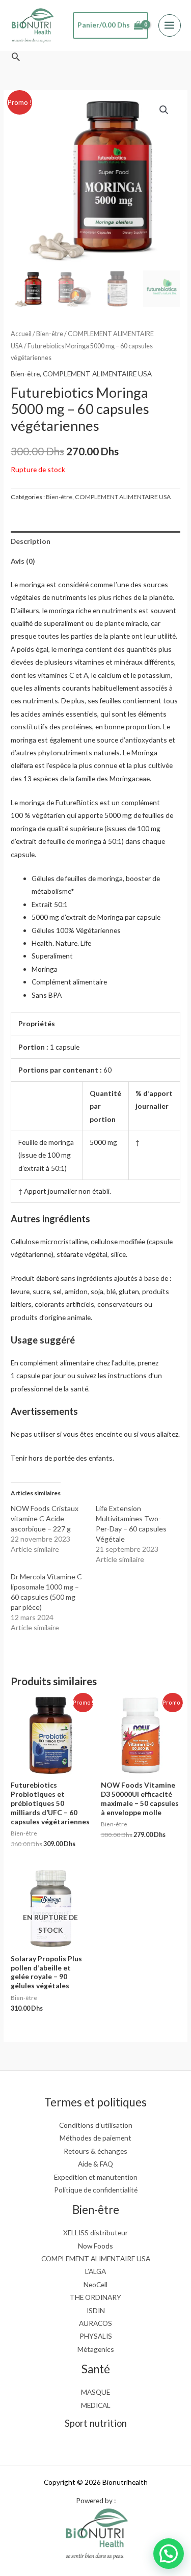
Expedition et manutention (96, 2177)
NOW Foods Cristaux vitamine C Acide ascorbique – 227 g (45, 1518)
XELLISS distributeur (95, 2232)
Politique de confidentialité (96, 2190)
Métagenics (96, 2349)
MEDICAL (96, 2405)
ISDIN (96, 2310)
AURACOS (95, 2323)
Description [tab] (31, 541)
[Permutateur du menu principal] (170, 25)
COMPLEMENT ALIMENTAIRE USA (97, 374)
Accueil (21, 334)
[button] (16, 57)
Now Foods (95, 2246)
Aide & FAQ (95, 2164)
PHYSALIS (96, 2336)
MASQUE (95, 2392)
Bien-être (50, 334)
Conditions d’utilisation (96, 2125)
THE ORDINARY (95, 2297)
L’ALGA (95, 2271)
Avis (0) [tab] (23, 561)
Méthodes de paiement (95, 2138)
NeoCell (95, 2284)
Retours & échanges (95, 2151)
